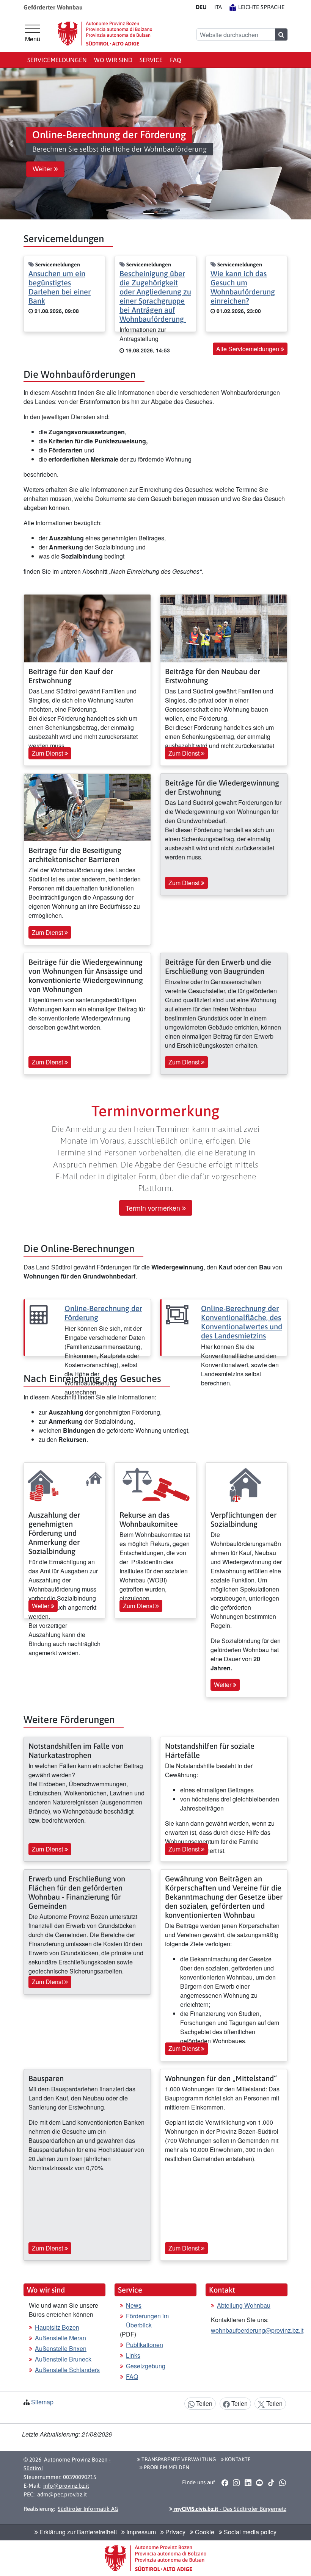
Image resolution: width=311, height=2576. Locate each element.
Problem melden (166, 2467)
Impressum (140, 2532)
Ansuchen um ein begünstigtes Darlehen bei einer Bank (60, 287)
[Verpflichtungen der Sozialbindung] (247, 1483)
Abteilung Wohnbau (244, 2305)
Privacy (175, 2532)
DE (201, 7)
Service (151, 60)
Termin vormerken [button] (154, 1208)
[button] (11, 144)
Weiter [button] (43, 169)
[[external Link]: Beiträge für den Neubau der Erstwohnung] (224, 628)
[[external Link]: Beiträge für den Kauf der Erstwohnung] (87, 628)
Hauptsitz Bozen (57, 2327)
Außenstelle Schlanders (67, 2370)
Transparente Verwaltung (178, 2459)
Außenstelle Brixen (61, 2348)
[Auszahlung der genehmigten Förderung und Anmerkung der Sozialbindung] (64, 1483)
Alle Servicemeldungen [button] (248, 349)
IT (218, 7)
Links (133, 2355)
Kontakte (237, 2459)
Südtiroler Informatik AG (88, 2509)
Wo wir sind (113, 60)
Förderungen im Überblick (147, 2320)
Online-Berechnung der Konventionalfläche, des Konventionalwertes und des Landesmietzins (242, 1322)
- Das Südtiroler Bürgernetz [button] (229, 2509)
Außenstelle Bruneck (63, 2359)
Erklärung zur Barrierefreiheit (77, 2532)
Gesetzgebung (146, 2366)
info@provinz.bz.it (66, 2486)
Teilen (203, 2403)
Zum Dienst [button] (48, 753)
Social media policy (249, 2532)
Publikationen (145, 2345)
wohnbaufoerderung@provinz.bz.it (257, 2330)
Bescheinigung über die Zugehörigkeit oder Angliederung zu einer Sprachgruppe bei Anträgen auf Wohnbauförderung (155, 296)
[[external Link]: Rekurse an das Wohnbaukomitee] (155, 1483)
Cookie (204, 2532)
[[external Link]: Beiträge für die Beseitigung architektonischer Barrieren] (87, 807)
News (134, 2305)
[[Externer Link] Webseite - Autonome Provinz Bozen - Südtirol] (105, 34)
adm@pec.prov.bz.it (62, 2494)
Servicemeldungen (57, 60)
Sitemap (42, 2402)
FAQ (176, 60)
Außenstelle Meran (60, 2338)
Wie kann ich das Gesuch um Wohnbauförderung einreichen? (243, 287)
